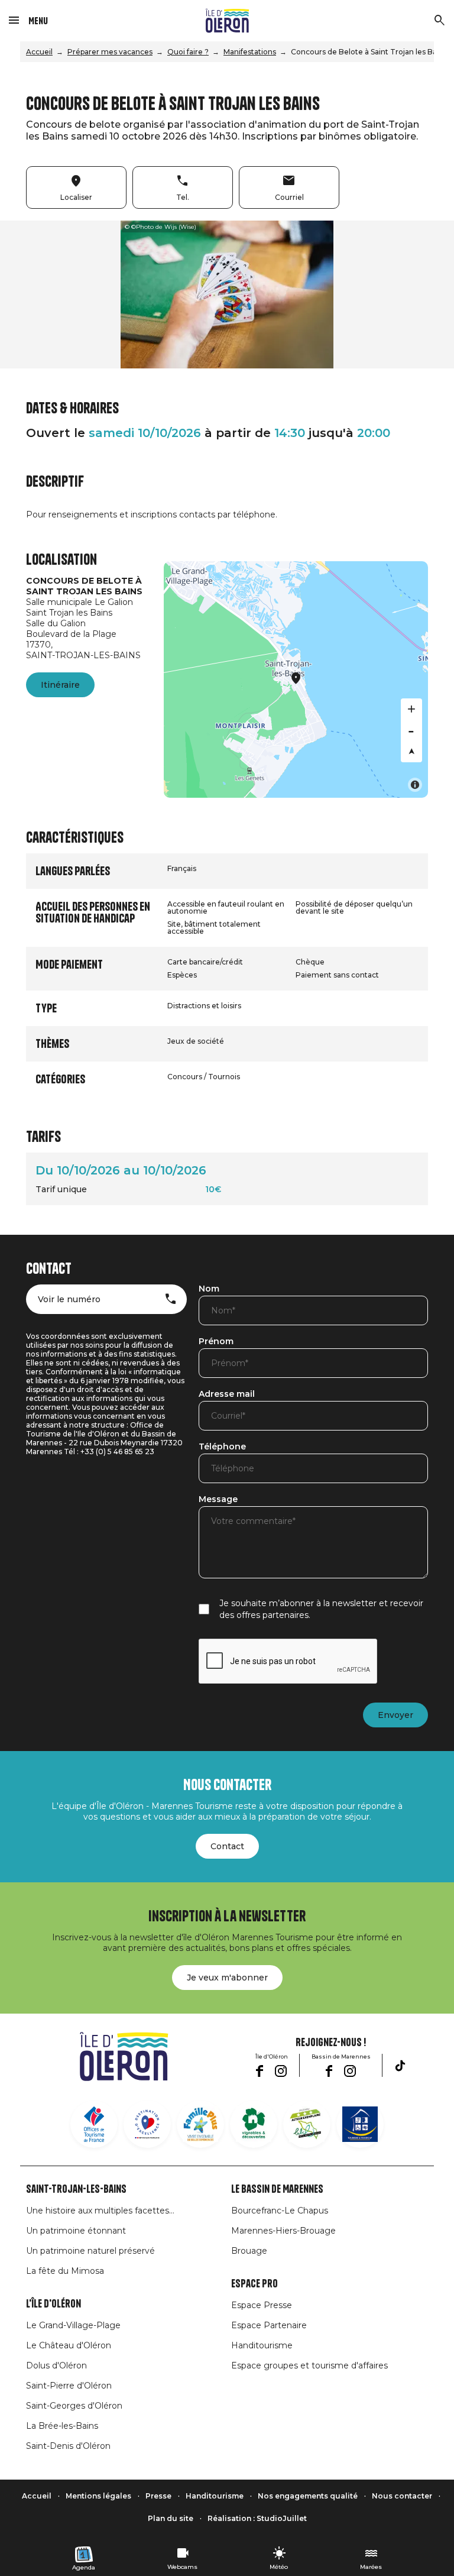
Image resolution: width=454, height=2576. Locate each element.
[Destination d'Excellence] (147, 2124)
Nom (209, 1289)
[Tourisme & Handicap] (360, 2124)
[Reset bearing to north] (411, 752)
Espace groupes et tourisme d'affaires (309, 2365)
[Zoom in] (411, 709)
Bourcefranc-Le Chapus (280, 2211)
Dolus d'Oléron (56, 2365)
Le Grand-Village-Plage (73, 2325)
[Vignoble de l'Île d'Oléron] (254, 2124)
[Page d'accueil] (227, 21)
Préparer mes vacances (110, 52)
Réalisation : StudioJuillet (257, 2518)
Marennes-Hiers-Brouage (283, 2231)
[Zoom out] (411, 730)
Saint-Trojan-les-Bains (76, 2189)
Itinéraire (60, 685)
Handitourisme (262, 2345)
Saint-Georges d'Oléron (74, 2406)
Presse (158, 2496)
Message (218, 1500)
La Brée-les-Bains (62, 2426)
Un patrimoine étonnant (76, 2231)
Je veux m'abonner (227, 1978)
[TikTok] (400, 2066)
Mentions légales (98, 2496)
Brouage (249, 2251)
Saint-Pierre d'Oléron (69, 2386)
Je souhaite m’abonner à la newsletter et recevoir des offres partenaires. (321, 1609)
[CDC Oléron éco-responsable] (307, 2124)
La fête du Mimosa (65, 2271)
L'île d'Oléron (53, 2304)
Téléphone (222, 1447)
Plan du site (171, 2518)
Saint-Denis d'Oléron (68, 2446)
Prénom (216, 1342)
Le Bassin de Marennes (277, 2189)
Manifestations (250, 52)
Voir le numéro (69, 1299)
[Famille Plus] (200, 2124)
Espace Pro (254, 2284)
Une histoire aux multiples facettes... (100, 2211)
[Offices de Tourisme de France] (94, 2124)
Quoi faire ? (188, 52)
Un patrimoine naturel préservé (90, 2251)
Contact (227, 1846)
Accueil (39, 52)
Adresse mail (227, 1394)
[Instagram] (281, 2071)
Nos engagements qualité (308, 2496)
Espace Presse (262, 2305)
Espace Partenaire (269, 2325)
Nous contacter (402, 2496)
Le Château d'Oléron (69, 2345)
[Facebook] (259, 2071)
